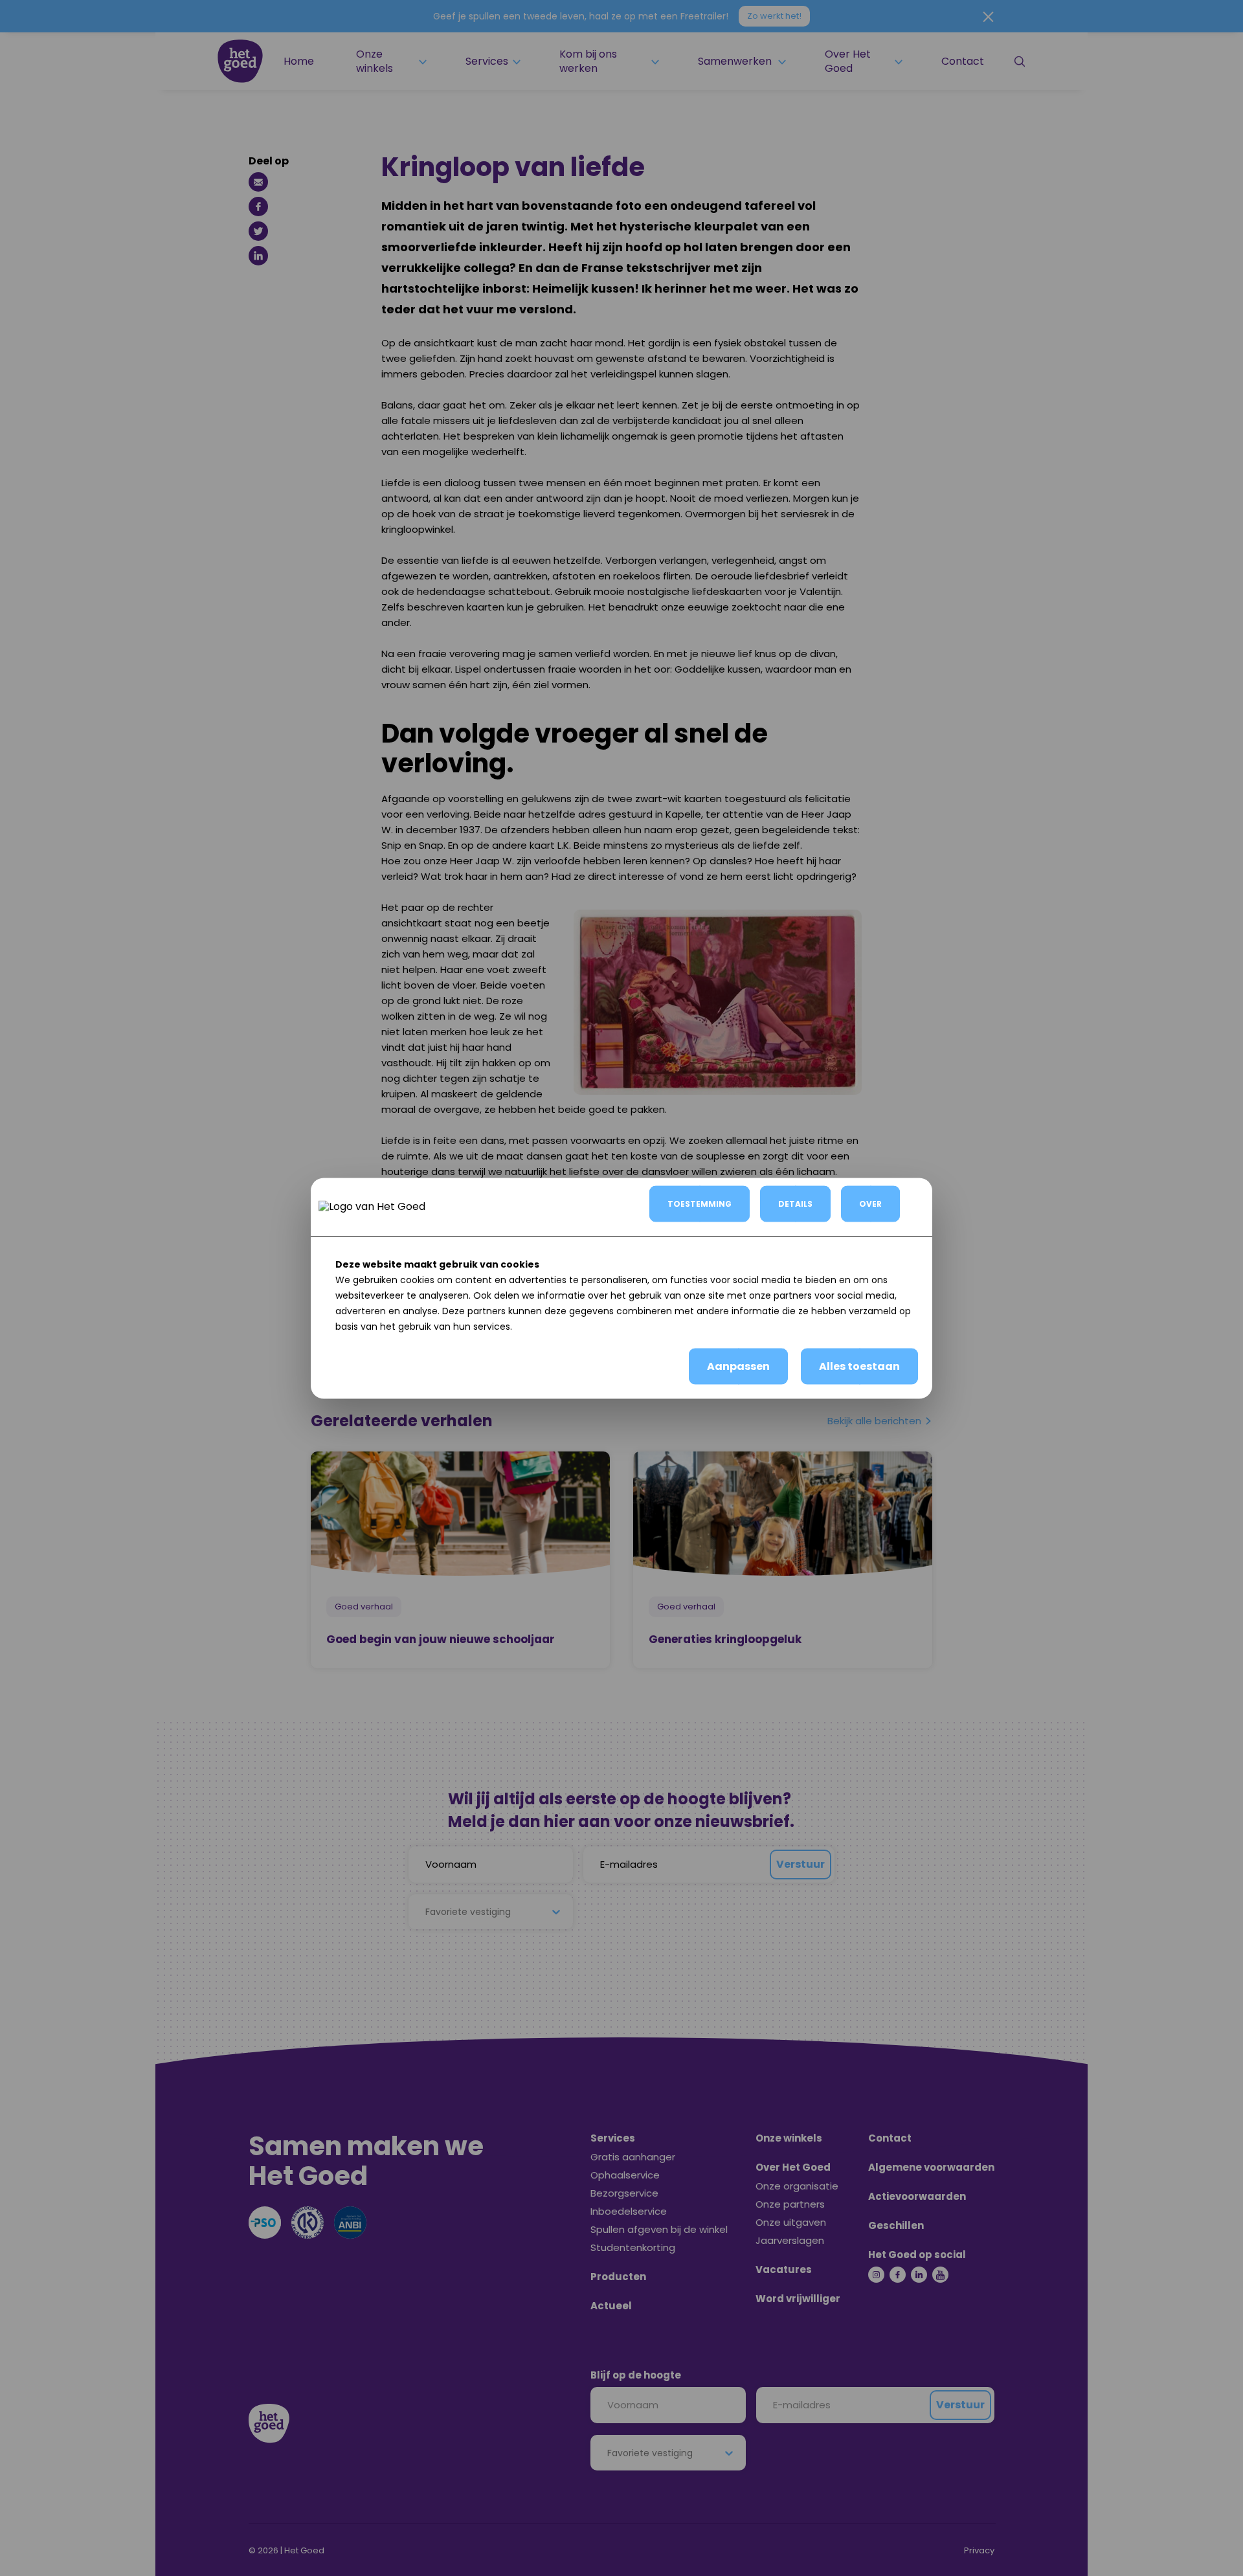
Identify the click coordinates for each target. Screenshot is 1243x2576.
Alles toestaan (859, 1366)
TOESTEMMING (700, 1203)
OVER (870, 1203)
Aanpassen (738, 1366)
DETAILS (795, 1203)
